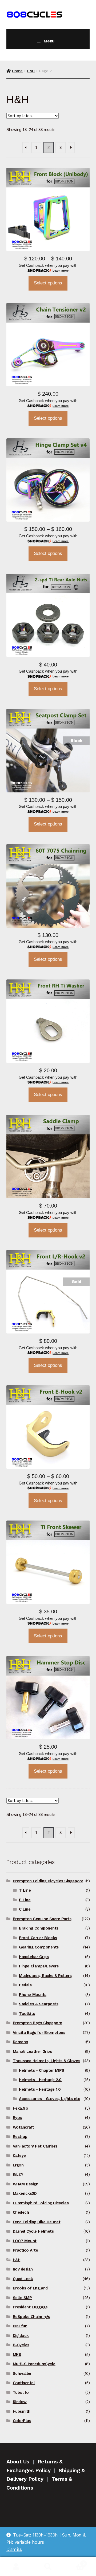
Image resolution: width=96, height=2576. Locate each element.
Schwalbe (22, 2373)
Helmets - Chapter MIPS (42, 2070)
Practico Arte (25, 2250)
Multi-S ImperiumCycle (34, 2364)
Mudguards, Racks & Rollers (45, 1976)
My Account (16, 2567)
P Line (25, 1900)
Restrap (20, 2137)
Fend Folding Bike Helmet (37, 2222)
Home (17, 71)
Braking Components (39, 1928)
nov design (23, 2269)
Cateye (19, 2156)
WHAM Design (26, 2184)
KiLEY (18, 2174)
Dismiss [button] (14, 2549)
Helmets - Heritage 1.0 (40, 2089)
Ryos (17, 2118)
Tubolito (21, 2392)
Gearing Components (39, 1947)
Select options (48, 283)
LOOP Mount (25, 2241)
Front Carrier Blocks (38, 1938)
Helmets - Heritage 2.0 (40, 2080)
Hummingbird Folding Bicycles (41, 2203)
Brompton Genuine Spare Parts (42, 1919)
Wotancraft (23, 2127)
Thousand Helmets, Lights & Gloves (46, 2061)
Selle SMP (22, 2298)
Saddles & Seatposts (39, 2004)
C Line (25, 1909)
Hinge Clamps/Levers (39, 1966)
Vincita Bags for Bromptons (39, 2033)
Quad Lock (23, 2279)
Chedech (21, 2212)
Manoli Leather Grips (32, 2051)
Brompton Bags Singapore (37, 2023)
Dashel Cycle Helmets (33, 2231)
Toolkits (27, 2014)
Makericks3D (25, 2193)
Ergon (18, 2165)
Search (48, 2567)
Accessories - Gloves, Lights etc (49, 2099)
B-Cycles (21, 2345)
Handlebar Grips (34, 1957)
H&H (31, 71)
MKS (17, 2355)
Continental (24, 2383)
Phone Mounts (33, 1995)
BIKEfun (20, 2326)
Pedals (25, 1985)
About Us (18, 2462)
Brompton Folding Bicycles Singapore (48, 1881)
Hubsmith (22, 2411)
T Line (25, 1890)
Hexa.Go (21, 2108)
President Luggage (30, 2307)
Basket (74, 2562)
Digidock (21, 2336)
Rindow (20, 2402)
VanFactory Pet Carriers (35, 2146)
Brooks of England (30, 2288)
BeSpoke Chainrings (31, 2317)
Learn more (61, 271)
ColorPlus (22, 2421)
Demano (21, 2042)
